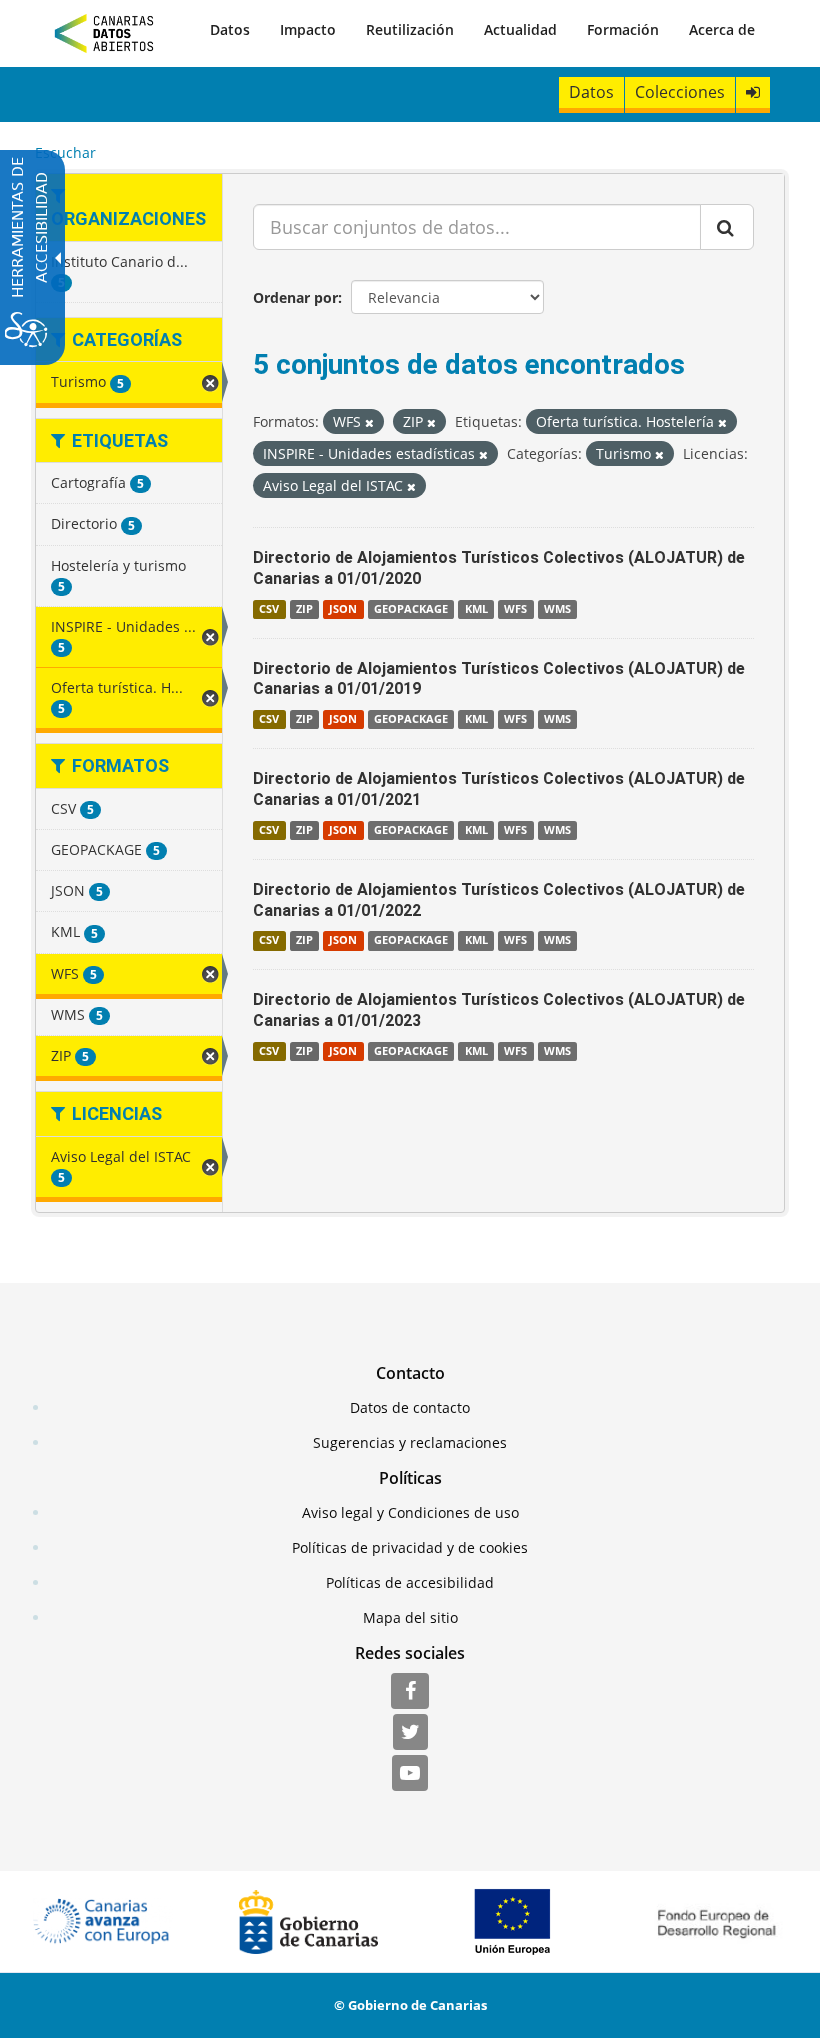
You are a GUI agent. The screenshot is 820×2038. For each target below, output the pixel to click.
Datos (230, 29)
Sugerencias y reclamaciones (410, 1442)
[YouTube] (410, 1774)
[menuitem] (230, 30)
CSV (269, 609)
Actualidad (520, 29)
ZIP (304, 609)
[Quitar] (369, 422)
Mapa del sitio (410, 1617)
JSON (343, 609)
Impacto (308, 29)
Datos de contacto (410, 1407)
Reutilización (410, 29)
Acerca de (722, 29)
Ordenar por (295, 297)
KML (476, 609)
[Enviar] (727, 227)
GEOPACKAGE (411, 609)
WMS (557, 609)
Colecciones (680, 92)
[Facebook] (410, 1692)
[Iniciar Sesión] (753, 92)
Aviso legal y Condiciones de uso (410, 1512)
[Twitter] (410, 1733)
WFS (515, 609)
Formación (623, 29)
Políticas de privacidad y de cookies (410, 1547)
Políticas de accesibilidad (410, 1582)
